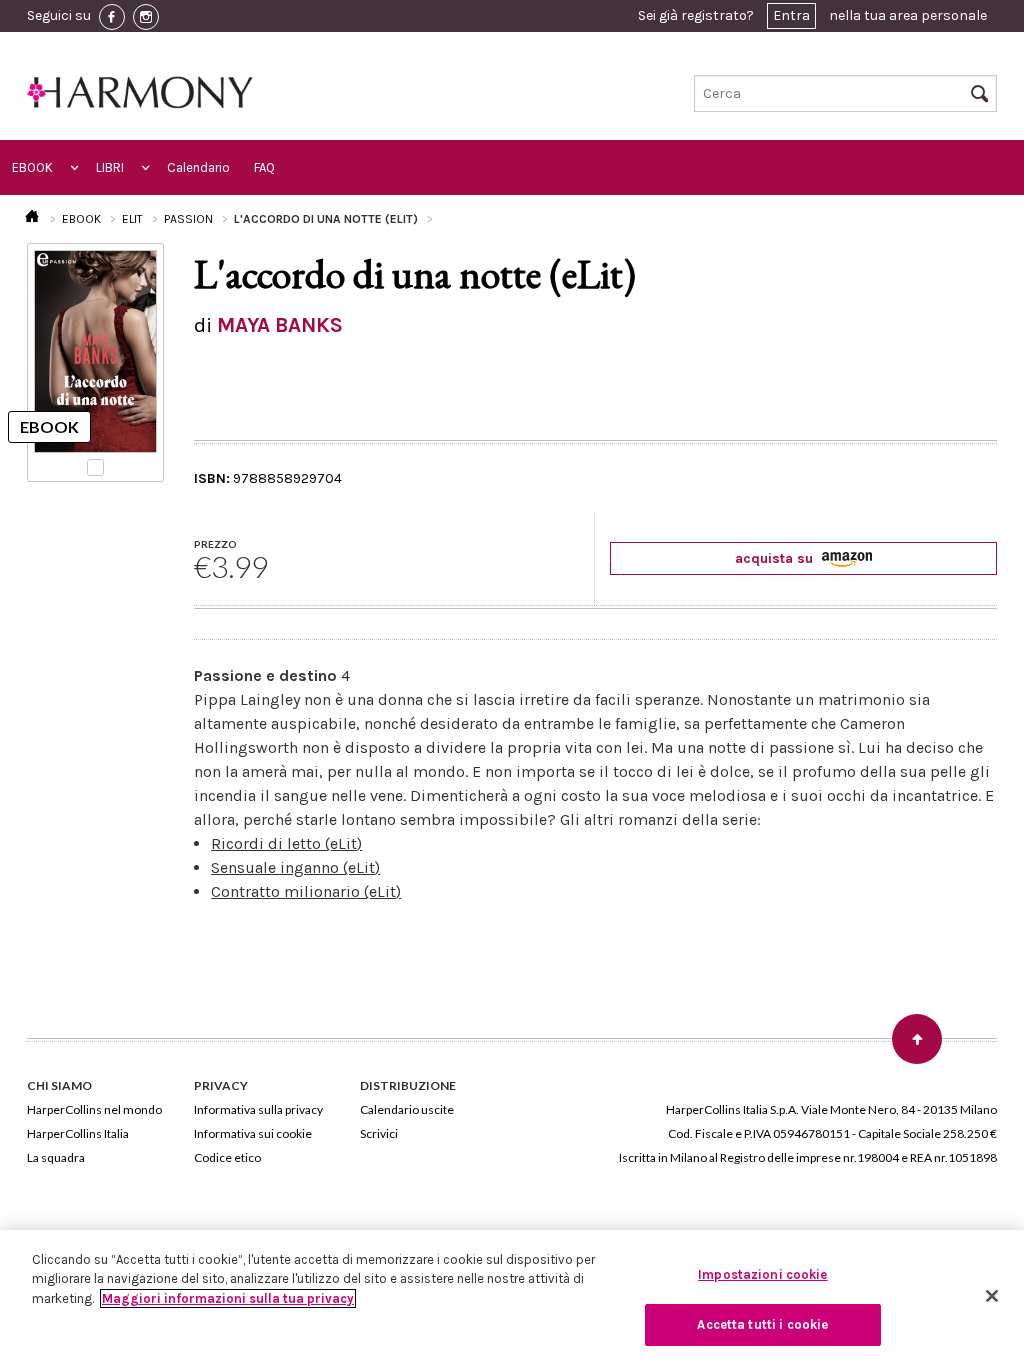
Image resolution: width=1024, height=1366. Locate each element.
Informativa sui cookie (253, 1133)
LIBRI (110, 167)
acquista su (776, 558)
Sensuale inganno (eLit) (295, 867)
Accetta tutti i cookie (762, 1324)
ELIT (132, 219)
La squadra (56, 1157)
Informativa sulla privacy (258, 1109)
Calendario (198, 167)
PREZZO (215, 544)
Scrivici (379, 1133)
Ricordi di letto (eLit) (286, 843)
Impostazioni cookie (762, 1274)
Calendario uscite (407, 1109)
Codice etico (227, 1157)
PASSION (188, 219)
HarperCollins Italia (78, 1133)
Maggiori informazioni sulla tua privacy (228, 1298)
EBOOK (32, 167)
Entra (791, 15)
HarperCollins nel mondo (94, 1109)
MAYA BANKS (280, 325)
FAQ (264, 167)
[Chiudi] (992, 1296)
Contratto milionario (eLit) (306, 891)
